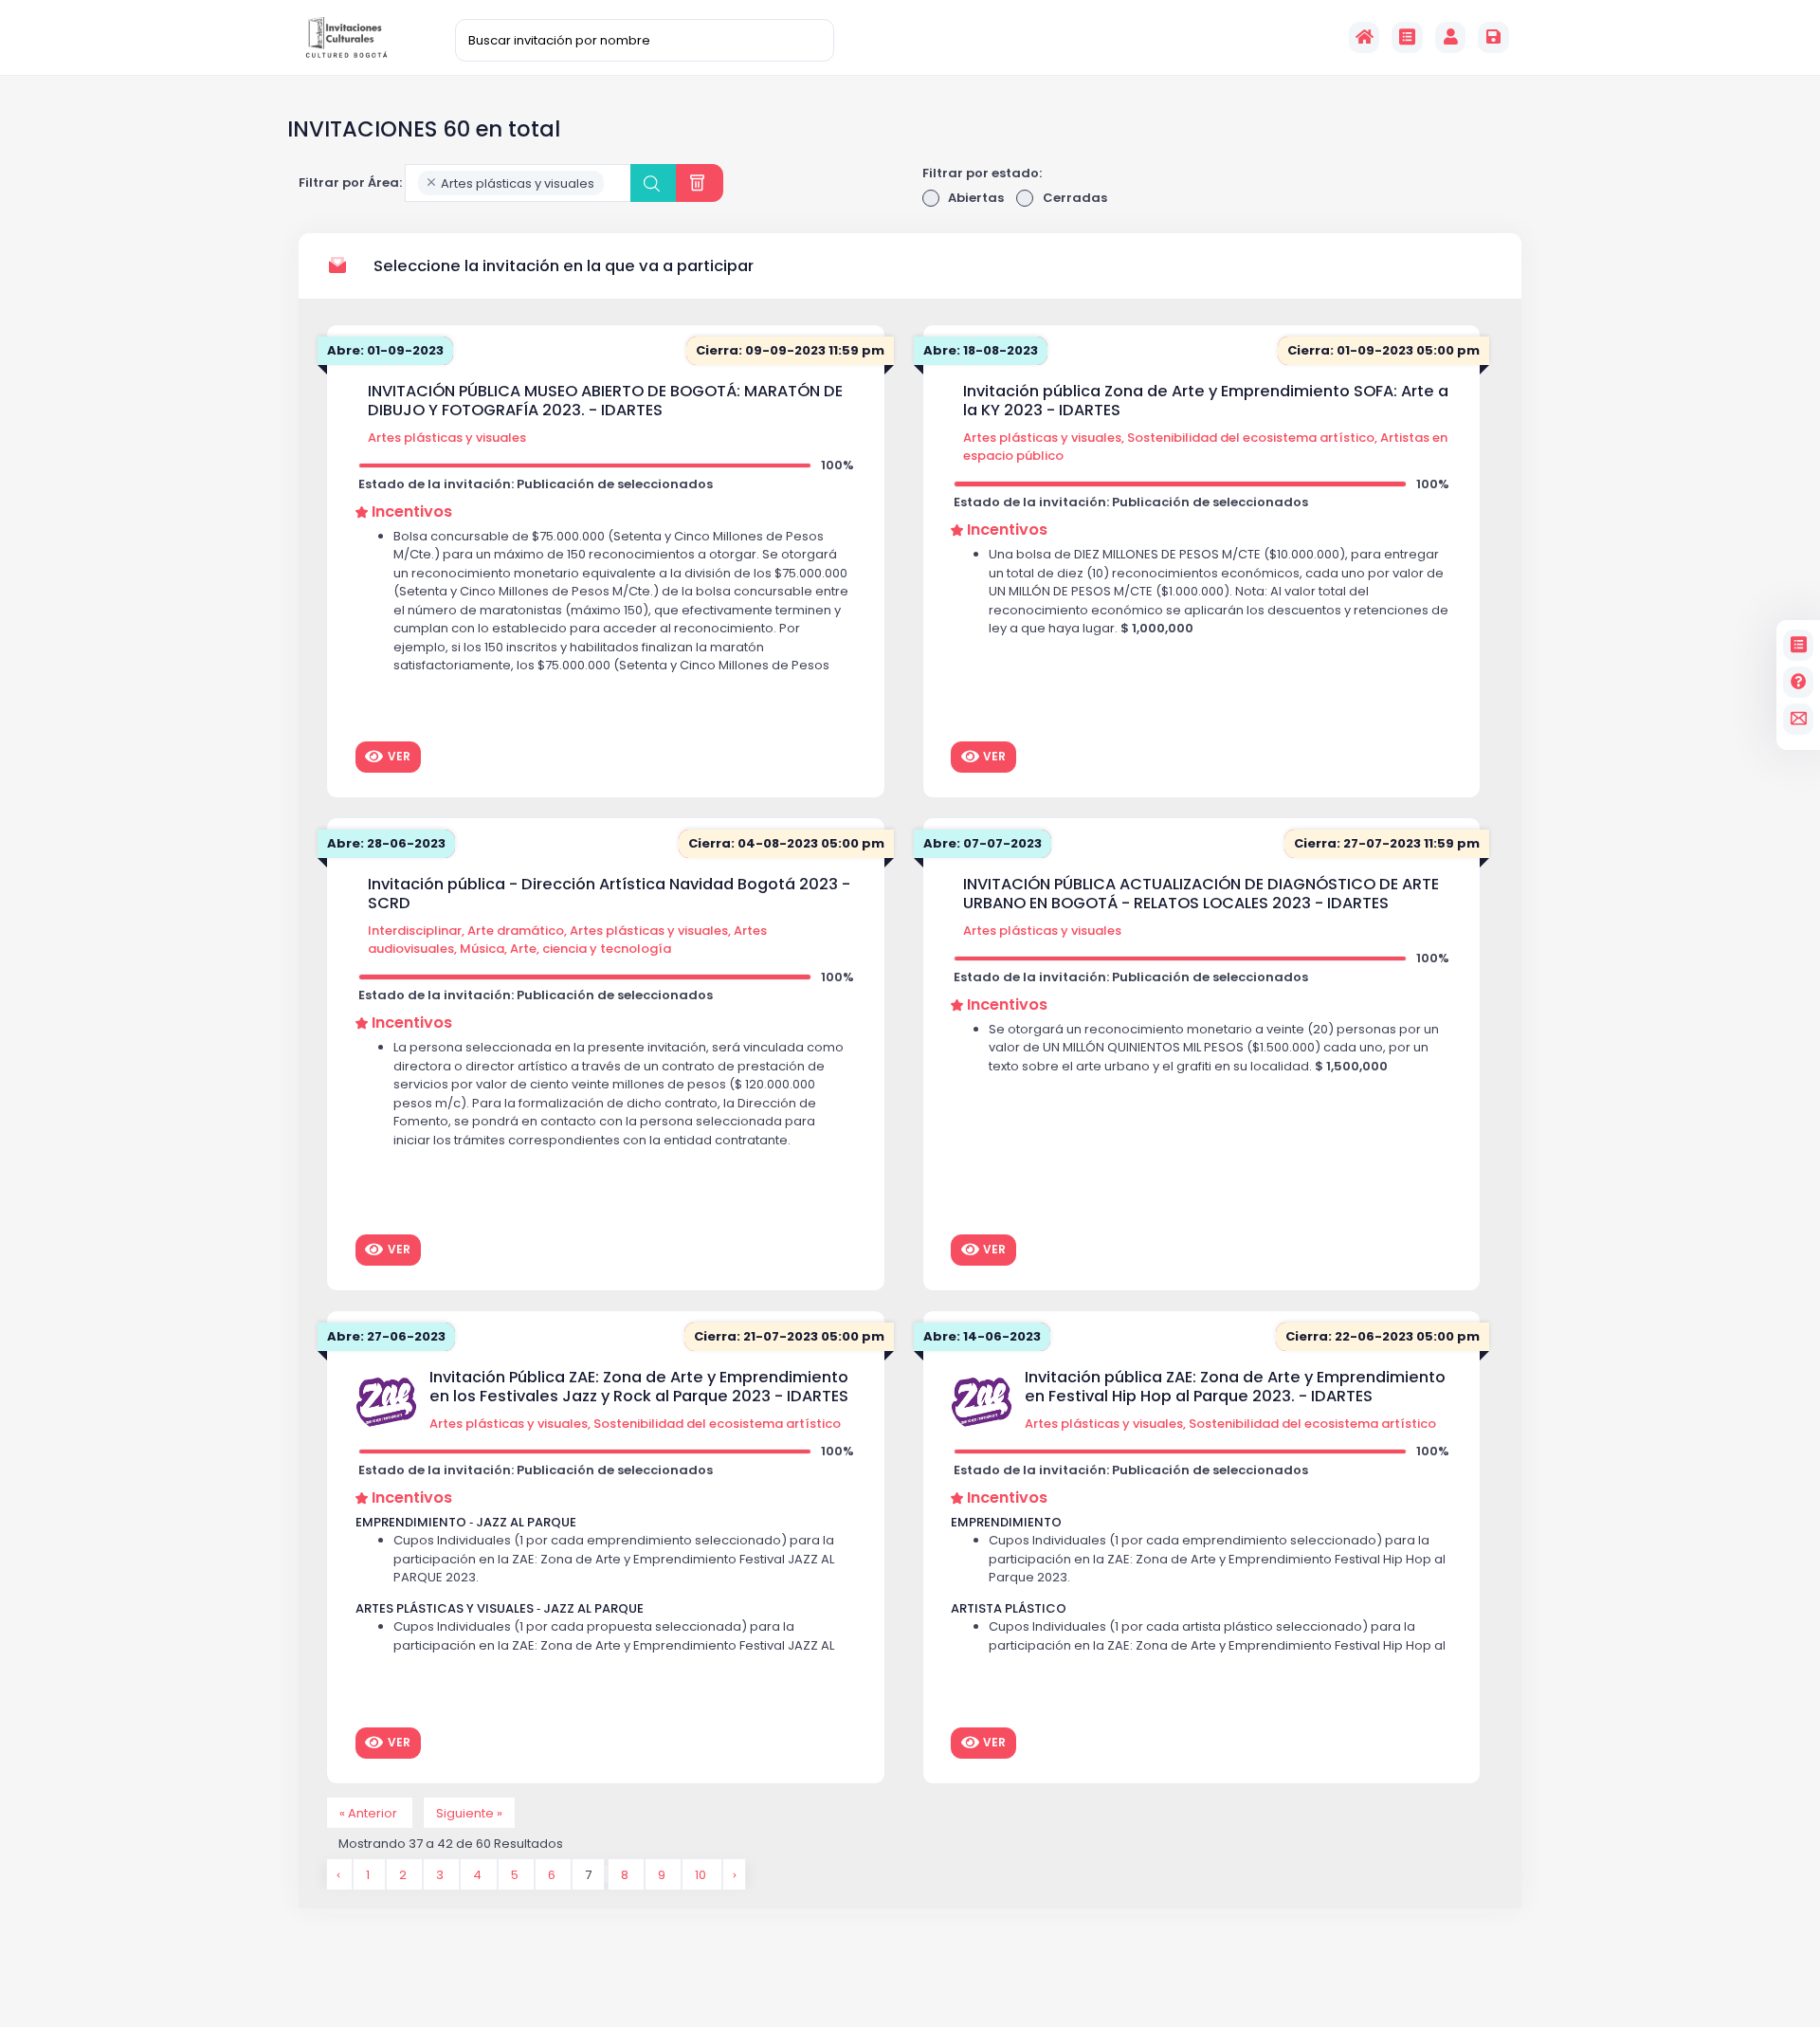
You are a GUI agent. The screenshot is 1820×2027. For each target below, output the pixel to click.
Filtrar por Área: (350, 183)
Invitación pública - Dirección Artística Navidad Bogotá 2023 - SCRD (609, 894)
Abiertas (976, 198)
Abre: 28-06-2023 (386, 843)
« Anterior (370, 1812)
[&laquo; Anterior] (339, 1874)
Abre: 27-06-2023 (386, 1336)
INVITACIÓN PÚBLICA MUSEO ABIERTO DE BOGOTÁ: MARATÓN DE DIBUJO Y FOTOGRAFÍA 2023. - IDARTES (605, 401)
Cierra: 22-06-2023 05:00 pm (1383, 1336)
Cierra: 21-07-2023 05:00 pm (789, 1336)
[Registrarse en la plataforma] (1493, 37)
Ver (399, 756)
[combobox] (518, 183)
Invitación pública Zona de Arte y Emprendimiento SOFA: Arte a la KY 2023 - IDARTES (1206, 401)
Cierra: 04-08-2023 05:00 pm (786, 843)
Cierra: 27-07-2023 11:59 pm (1387, 843)
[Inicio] (1365, 37)
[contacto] (1799, 719)
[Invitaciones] (1407, 37)
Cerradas (1075, 198)
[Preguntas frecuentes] (1799, 682)
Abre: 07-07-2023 (983, 843)
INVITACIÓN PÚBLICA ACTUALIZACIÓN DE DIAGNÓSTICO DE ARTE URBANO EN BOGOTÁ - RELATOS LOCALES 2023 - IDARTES (1201, 894)
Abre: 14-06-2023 (982, 1336)
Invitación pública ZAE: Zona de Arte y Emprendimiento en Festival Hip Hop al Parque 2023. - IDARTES (1235, 1387)
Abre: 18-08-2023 (981, 350)
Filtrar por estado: (982, 173)
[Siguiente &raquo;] (734, 1874)
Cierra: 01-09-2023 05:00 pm (1383, 350)
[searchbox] (613, 184)
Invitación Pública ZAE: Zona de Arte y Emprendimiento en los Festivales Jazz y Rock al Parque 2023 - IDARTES (639, 1387)
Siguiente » (469, 1812)
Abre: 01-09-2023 (385, 350)
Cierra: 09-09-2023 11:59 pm (790, 350)
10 (702, 1874)
